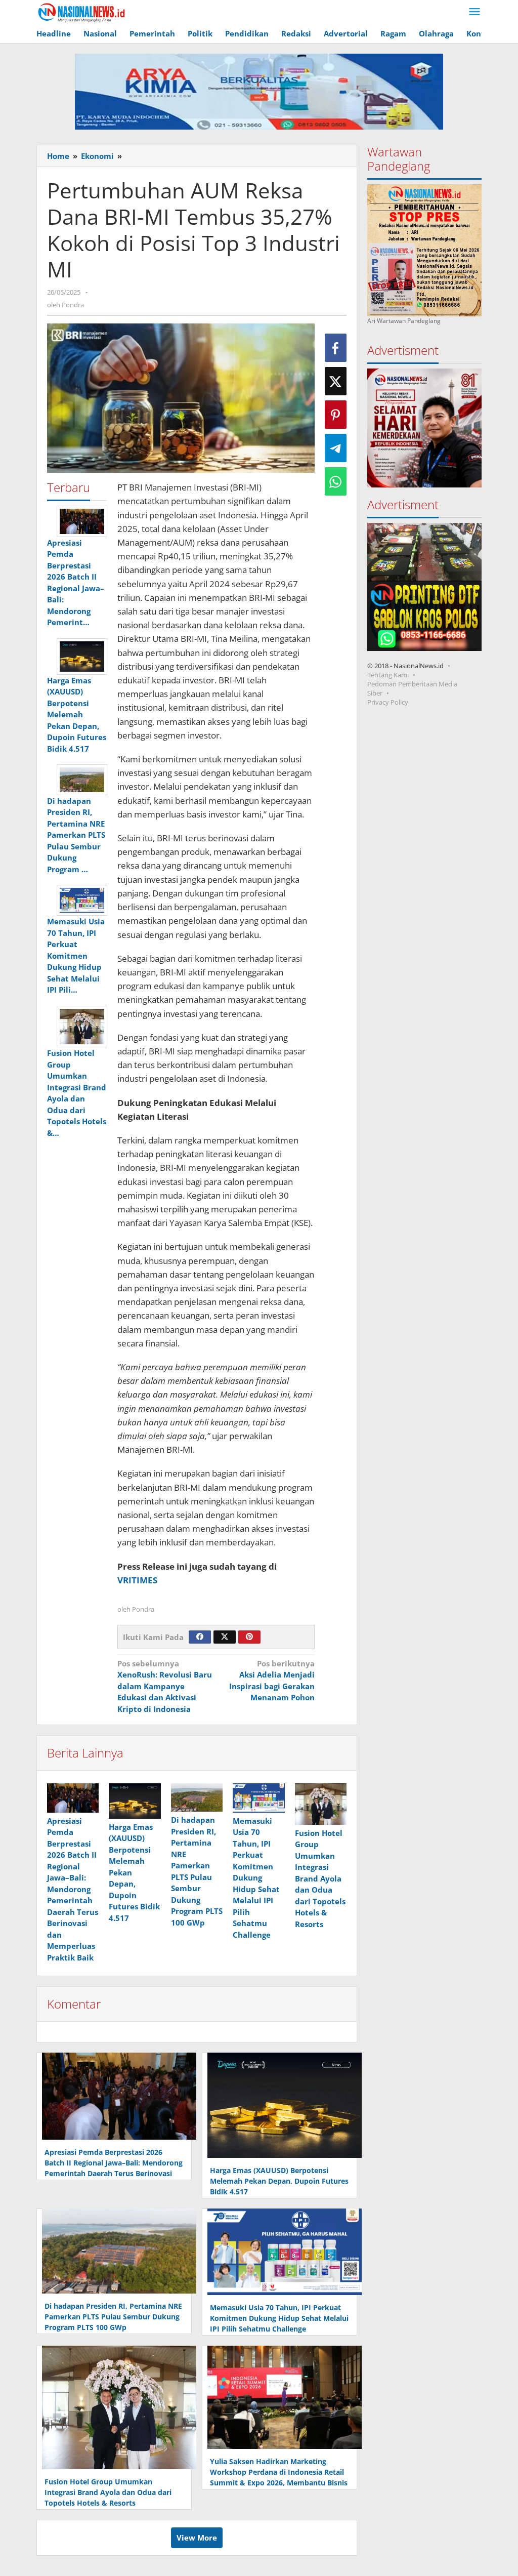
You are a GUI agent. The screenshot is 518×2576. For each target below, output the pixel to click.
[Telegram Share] (336, 448)
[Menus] (474, 12)
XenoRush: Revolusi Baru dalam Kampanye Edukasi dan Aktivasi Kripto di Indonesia (165, 1686)
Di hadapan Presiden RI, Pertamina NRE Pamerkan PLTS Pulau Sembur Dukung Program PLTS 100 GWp (113, 2317)
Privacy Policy (388, 702)
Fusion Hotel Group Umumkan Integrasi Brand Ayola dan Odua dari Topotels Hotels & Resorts (320, 1878)
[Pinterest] (249, 1637)
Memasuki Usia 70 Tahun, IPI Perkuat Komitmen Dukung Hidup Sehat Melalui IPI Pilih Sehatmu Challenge (256, 1878)
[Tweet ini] (336, 381)
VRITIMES (137, 1580)
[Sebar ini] (336, 348)
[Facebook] (200, 1637)
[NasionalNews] (82, 12)
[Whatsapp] (336, 481)
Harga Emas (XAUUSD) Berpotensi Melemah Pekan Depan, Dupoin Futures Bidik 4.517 (279, 2181)
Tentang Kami (388, 675)
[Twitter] (225, 1637)
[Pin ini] (336, 415)
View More (197, 2538)
